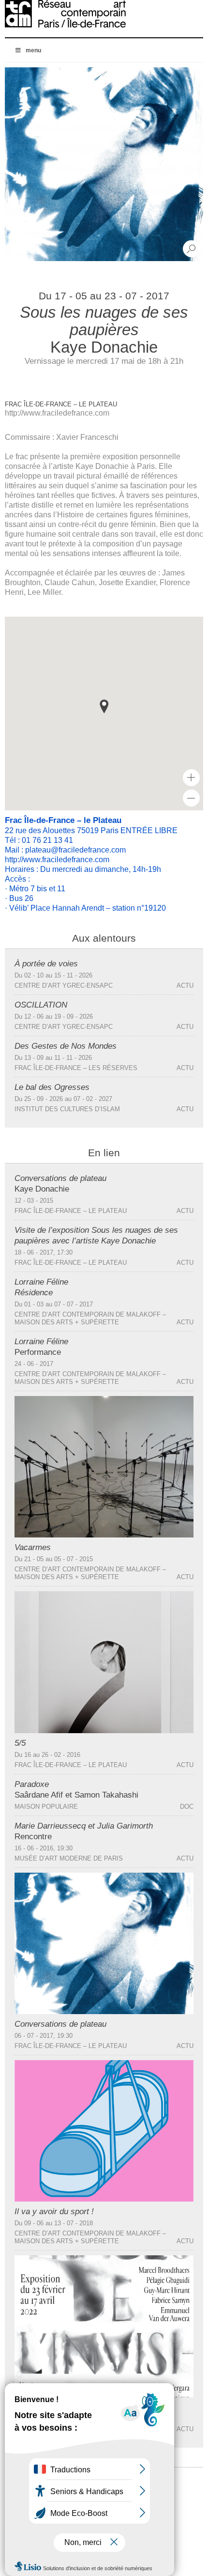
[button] (104, 706)
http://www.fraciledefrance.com (57, 413)
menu (33, 50)
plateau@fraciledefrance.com (75, 850)
